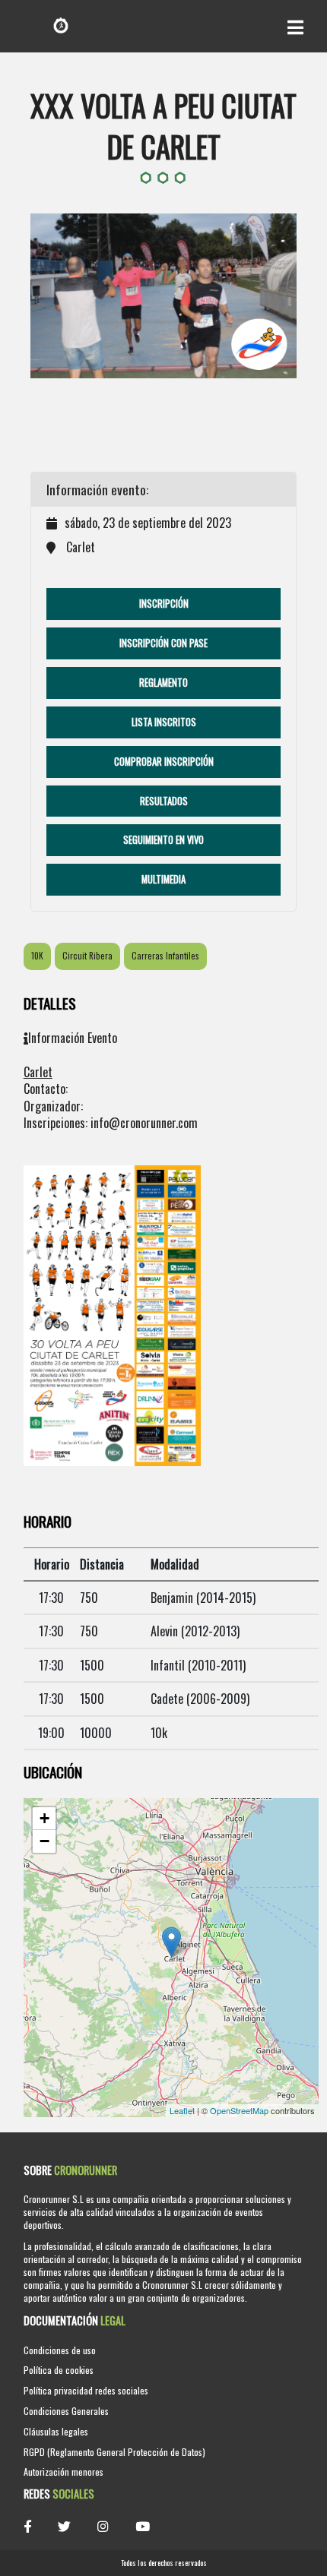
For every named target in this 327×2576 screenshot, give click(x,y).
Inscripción (164, 604)
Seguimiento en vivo (163, 840)
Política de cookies (59, 2370)
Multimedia (163, 879)
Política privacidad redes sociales (86, 2390)
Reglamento (163, 683)
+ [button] (44, 1818)
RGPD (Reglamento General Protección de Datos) (114, 2452)
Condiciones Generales (66, 2411)
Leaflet (182, 2110)
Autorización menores (63, 2472)
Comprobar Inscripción (164, 762)
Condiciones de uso (60, 2350)
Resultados (164, 801)
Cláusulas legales (56, 2431)
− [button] (44, 1841)
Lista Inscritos (164, 722)
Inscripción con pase (163, 643)
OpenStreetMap (239, 2110)
